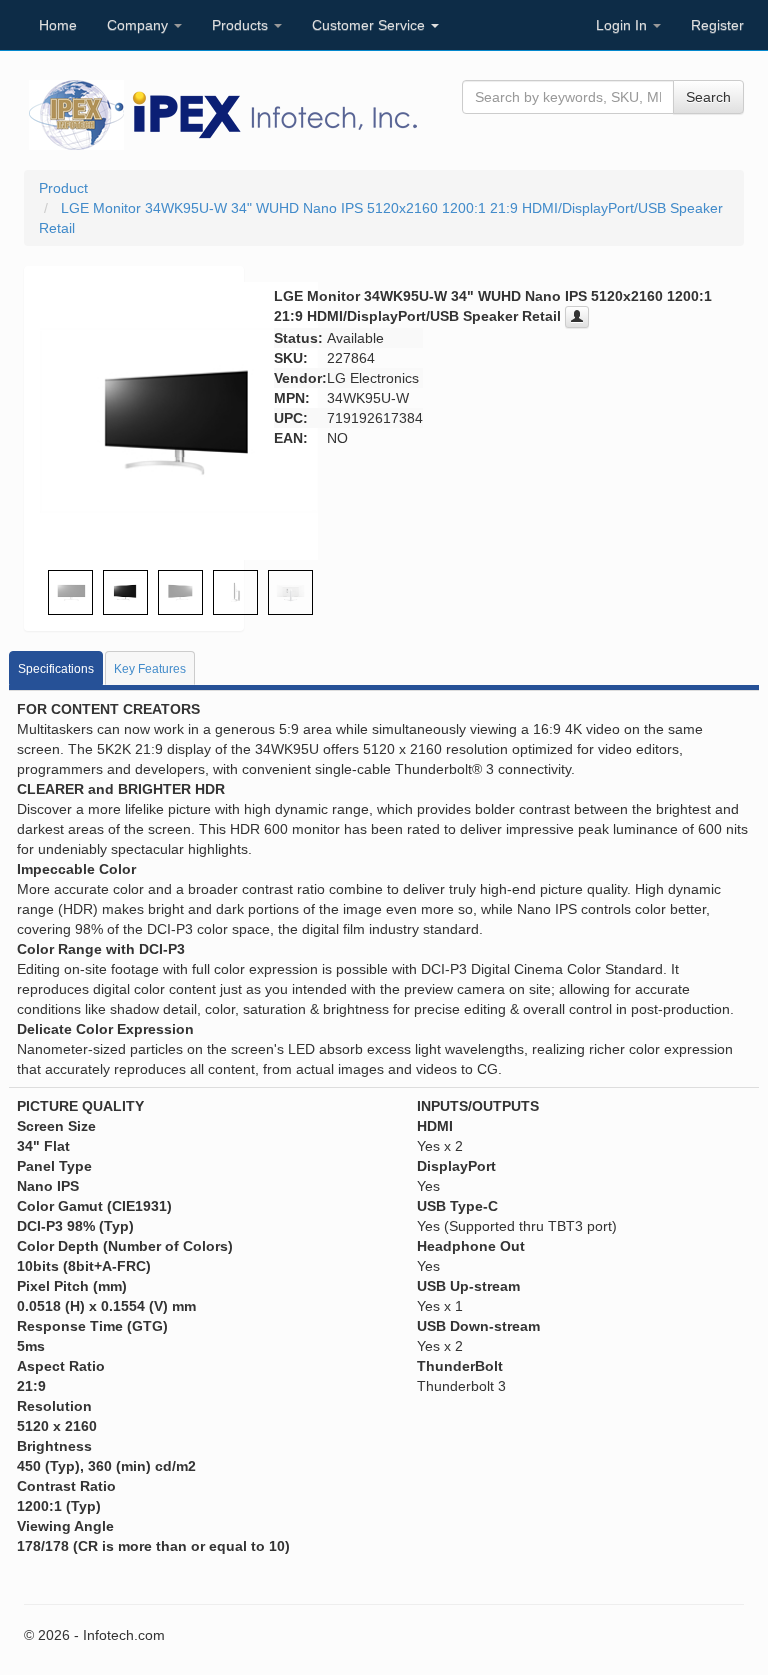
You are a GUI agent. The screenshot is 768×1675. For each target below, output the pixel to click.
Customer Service (370, 25)
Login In (623, 25)
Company (139, 25)
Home (58, 25)
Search (708, 97)
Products (242, 25)
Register (717, 25)
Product (63, 188)
